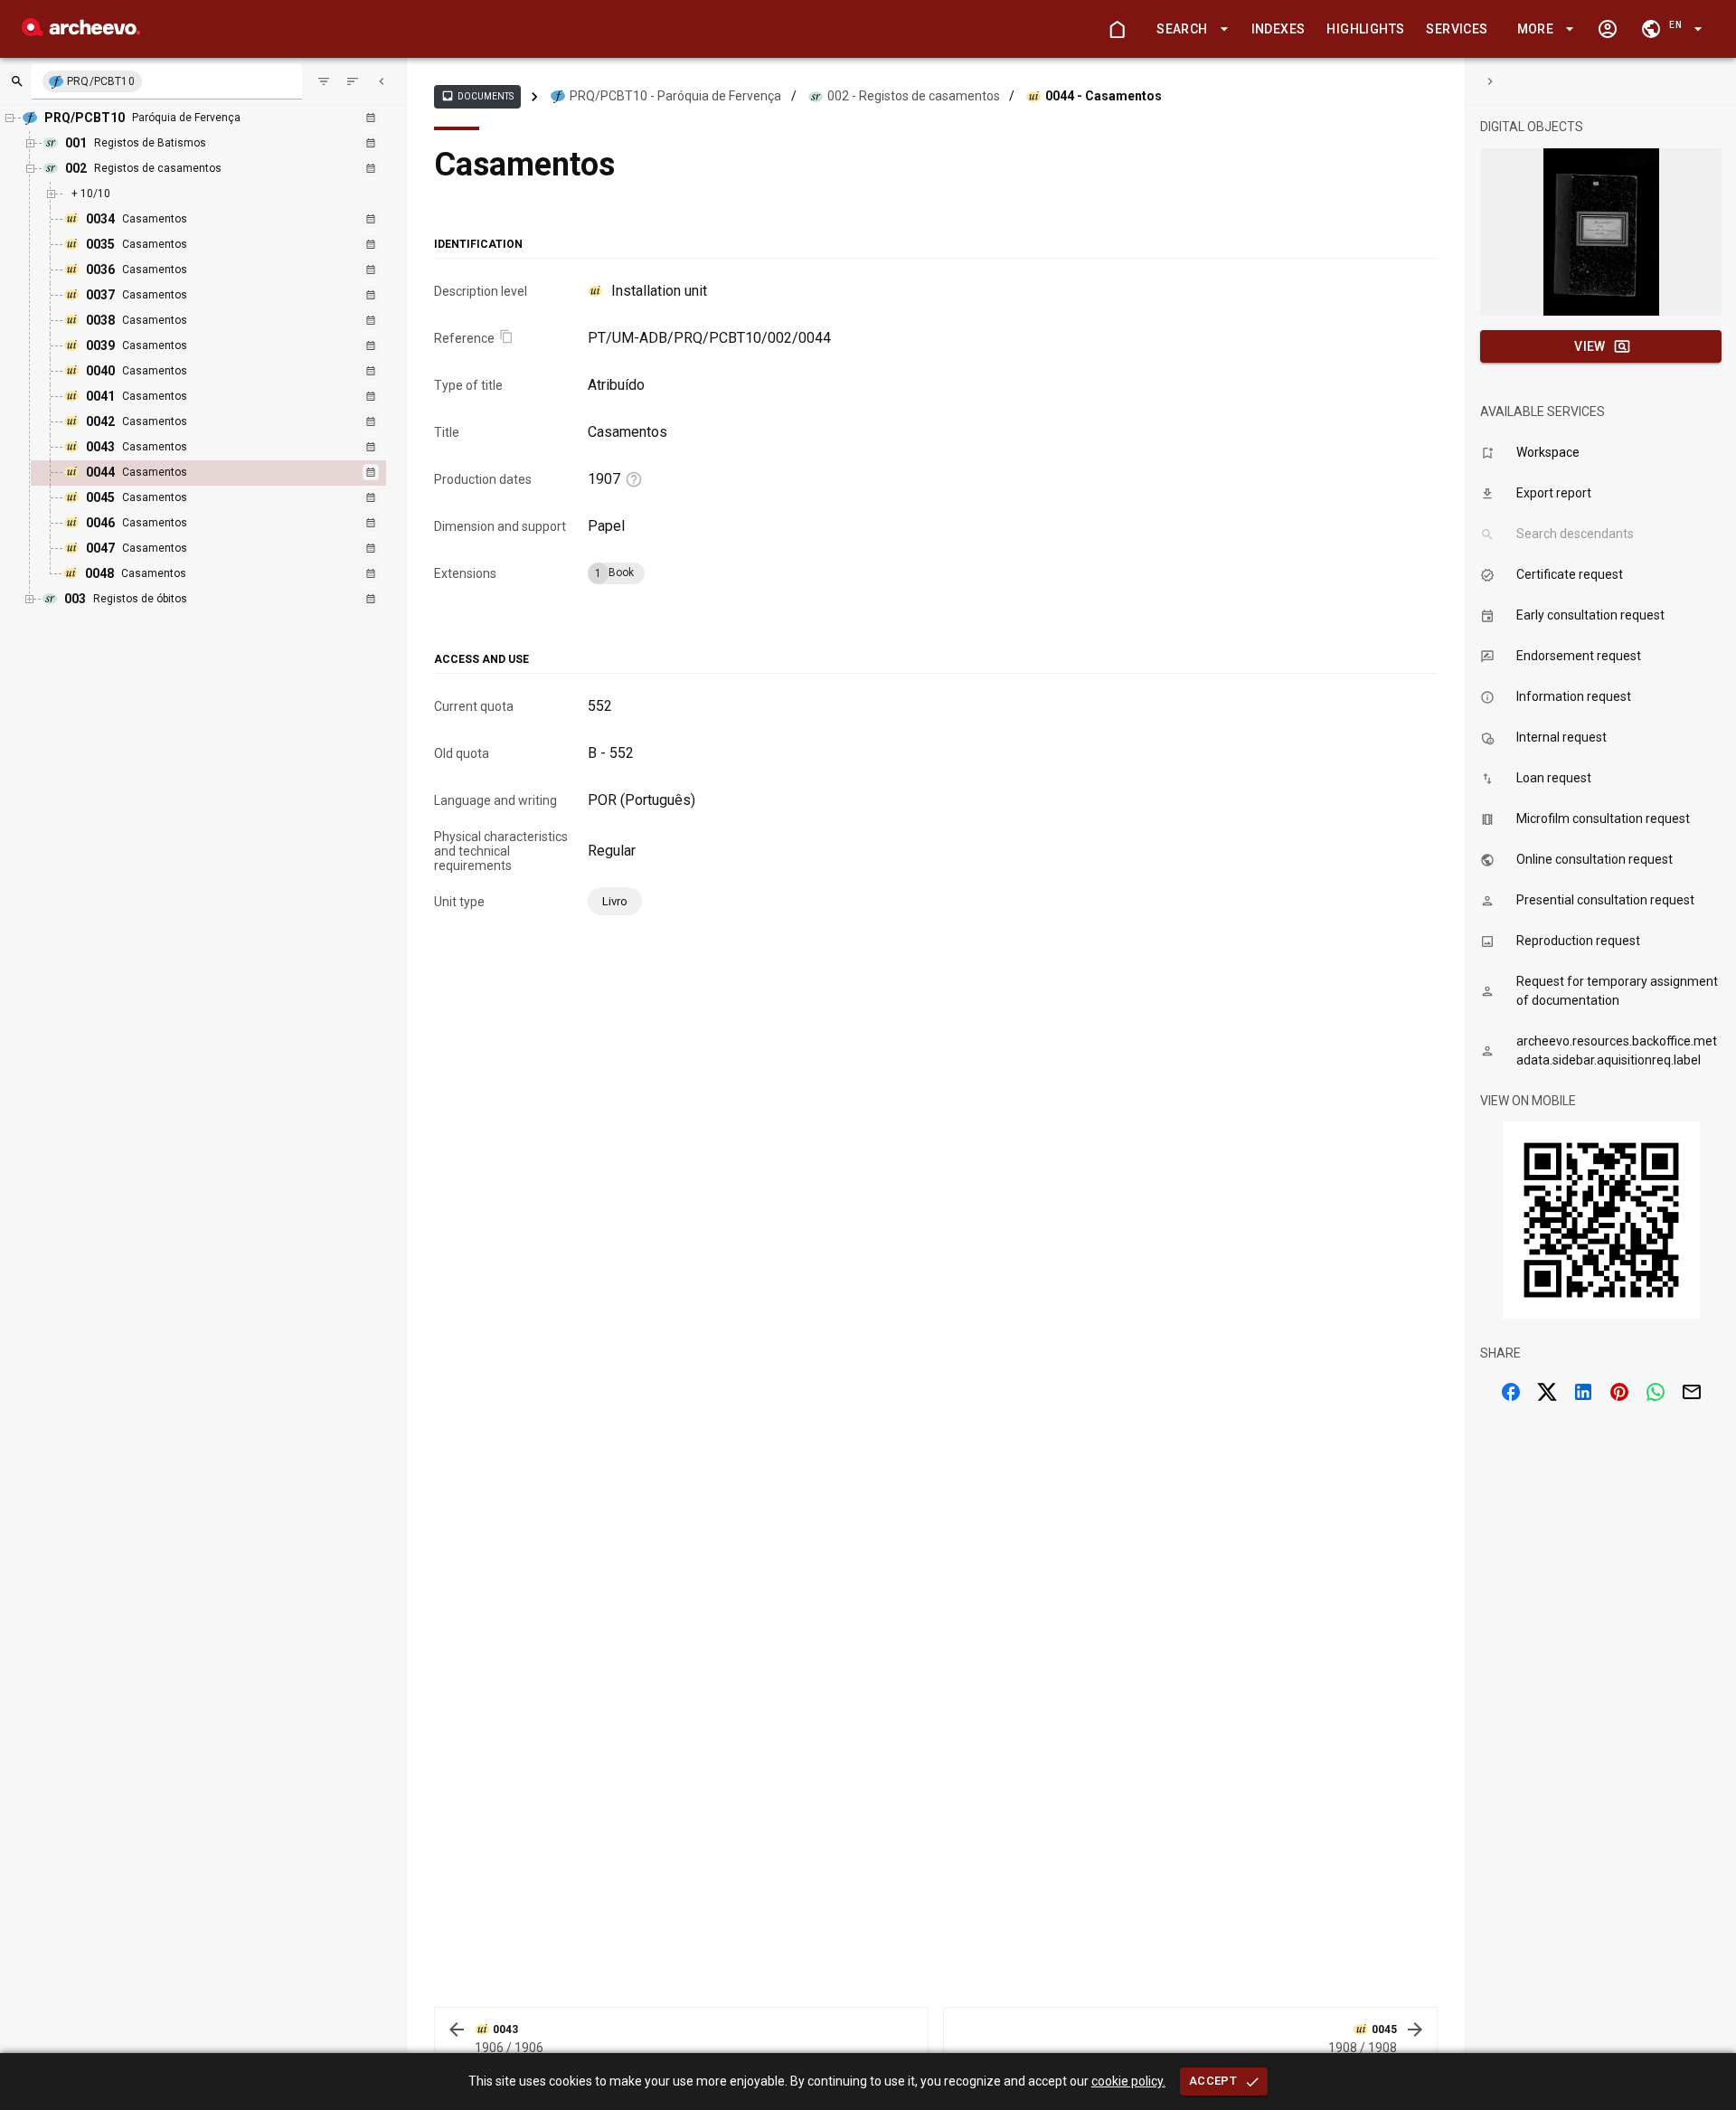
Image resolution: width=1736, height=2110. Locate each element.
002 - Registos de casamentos (914, 96)
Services (1457, 29)
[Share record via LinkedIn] (1583, 1392)
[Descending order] (353, 81)
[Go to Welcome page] (1117, 29)
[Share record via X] (1547, 1392)
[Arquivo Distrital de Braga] (81, 31)
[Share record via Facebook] (1511, 1392)
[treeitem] (228, 473)
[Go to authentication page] (1608, 29)
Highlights (1365, 29)
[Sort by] (324, 81)
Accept (1213, 2081)
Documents (477, 96)
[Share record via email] (1692, 1392)
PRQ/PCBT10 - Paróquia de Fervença (675, 96)
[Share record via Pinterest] (1619, 1392)
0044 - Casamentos (1104, 96)
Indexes (1278, 29)
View (1590, 346)
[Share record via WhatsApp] (1656, 1392)
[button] (1189, 29)
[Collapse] (382, 81)
